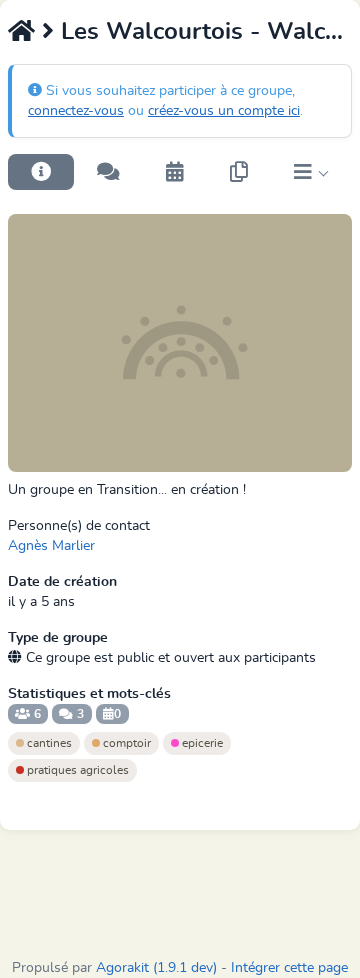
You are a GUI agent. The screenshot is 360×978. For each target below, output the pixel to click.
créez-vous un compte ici (224, 111)
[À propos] (41, 172)
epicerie (201, 743)
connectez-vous (76, 111)
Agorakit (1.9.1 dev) (156, 968)
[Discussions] (108, 172)
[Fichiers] (239, 172)
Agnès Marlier (51, 546)
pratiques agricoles (76, 770)
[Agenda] (175, 172)
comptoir (125, 743)
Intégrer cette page (289, 968)
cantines (48, 743)
